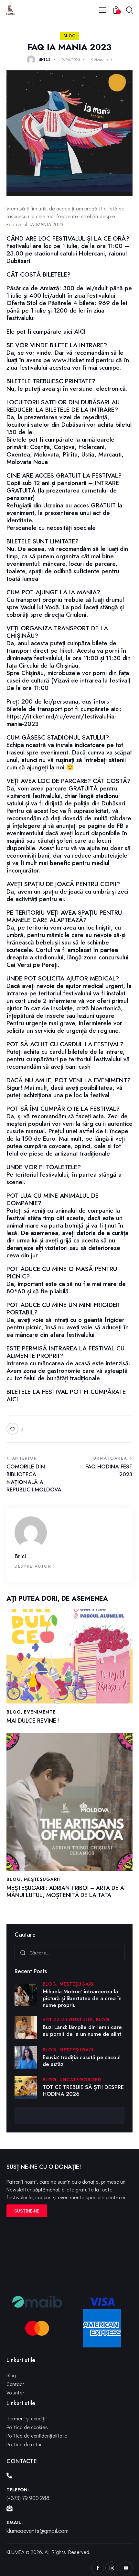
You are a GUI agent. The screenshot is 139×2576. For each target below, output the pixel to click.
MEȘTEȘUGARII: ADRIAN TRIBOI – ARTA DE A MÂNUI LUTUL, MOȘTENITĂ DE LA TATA (65, 1892)
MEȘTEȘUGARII (42, 1879)
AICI (80, 332)
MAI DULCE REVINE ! (33, 1721)
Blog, (51, 1984)
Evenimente (40, 1712)
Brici (20, 1556)
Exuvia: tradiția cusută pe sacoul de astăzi (82, 2061)
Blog (70, 36)
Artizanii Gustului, (69, 2020)
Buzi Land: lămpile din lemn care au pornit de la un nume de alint (82, 2031)
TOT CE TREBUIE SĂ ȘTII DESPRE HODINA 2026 (83, 2091)
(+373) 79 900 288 (28, 2498)
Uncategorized (80, 2080)
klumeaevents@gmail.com (37, 2531)
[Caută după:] (69, 1952)
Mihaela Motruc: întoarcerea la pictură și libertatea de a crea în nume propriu (82, 1999)
